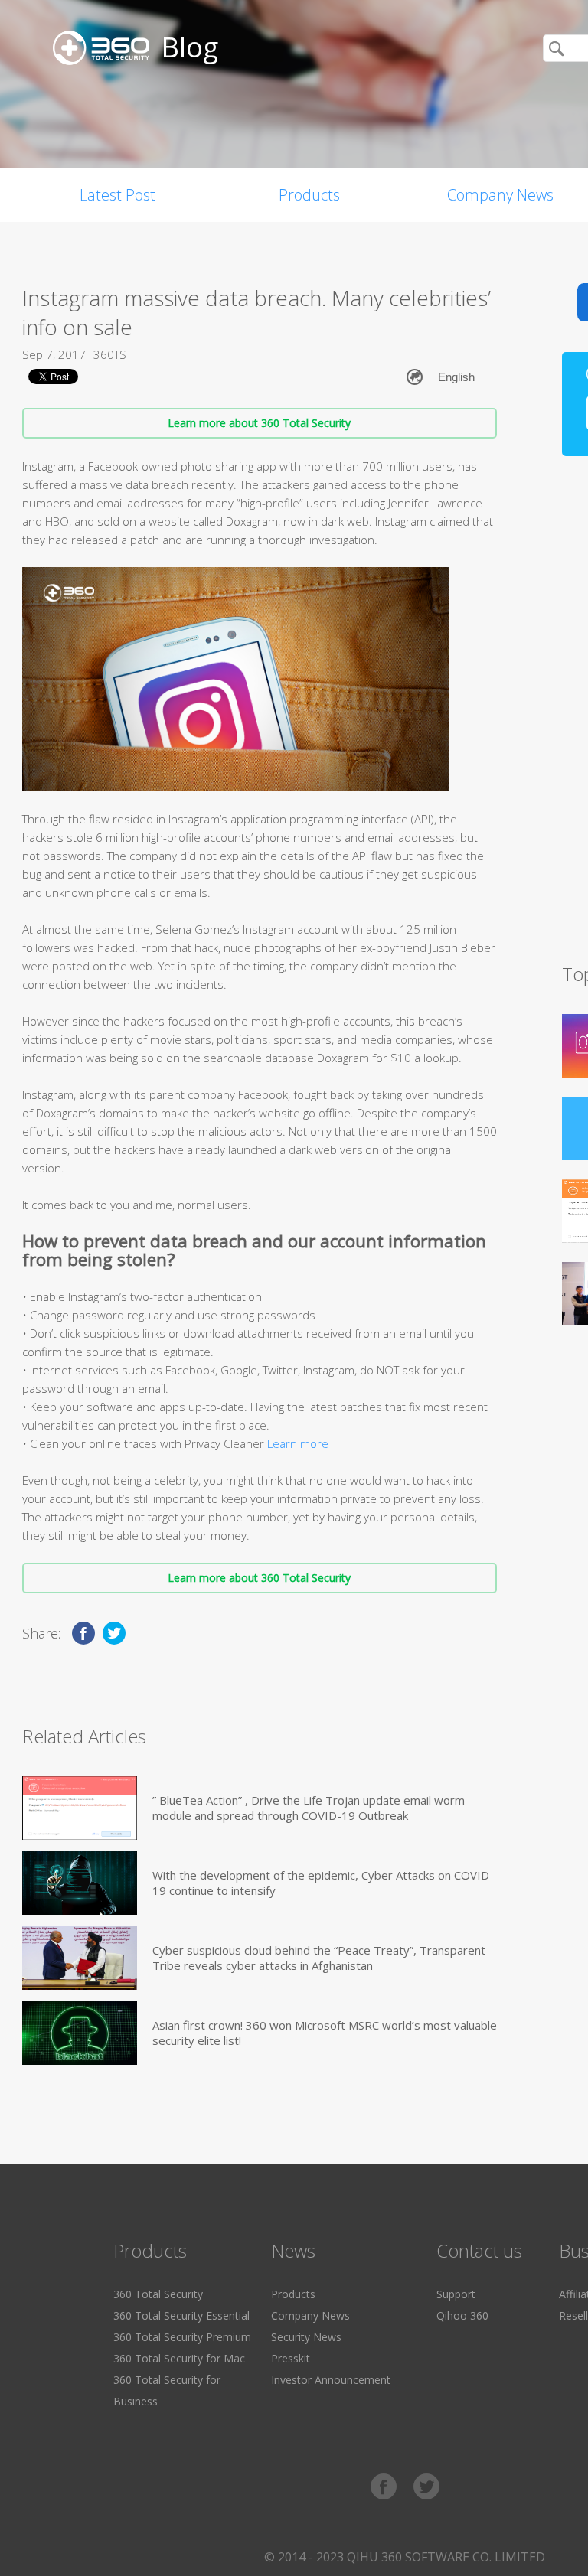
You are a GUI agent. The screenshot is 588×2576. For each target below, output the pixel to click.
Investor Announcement (331, 2380)
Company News (310, 2315)
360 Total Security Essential (181, 2315)
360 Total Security (158, 2294)
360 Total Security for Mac (179, 2358)
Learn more (298, 1443)
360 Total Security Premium (182, 2337)
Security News (306, 2337)
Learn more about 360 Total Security (259, 423)
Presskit (291, 2358)
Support (456, 2294)
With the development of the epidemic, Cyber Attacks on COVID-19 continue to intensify (323, 1883)
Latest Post (118, 195)
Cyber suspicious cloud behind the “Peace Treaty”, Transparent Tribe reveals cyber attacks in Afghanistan (319, 1958)
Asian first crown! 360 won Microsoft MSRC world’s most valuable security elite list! (325, 2033)
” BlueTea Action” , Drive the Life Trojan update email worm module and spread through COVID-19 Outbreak (309, 1808)
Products (309, 195)
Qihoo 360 (462, 2315)
